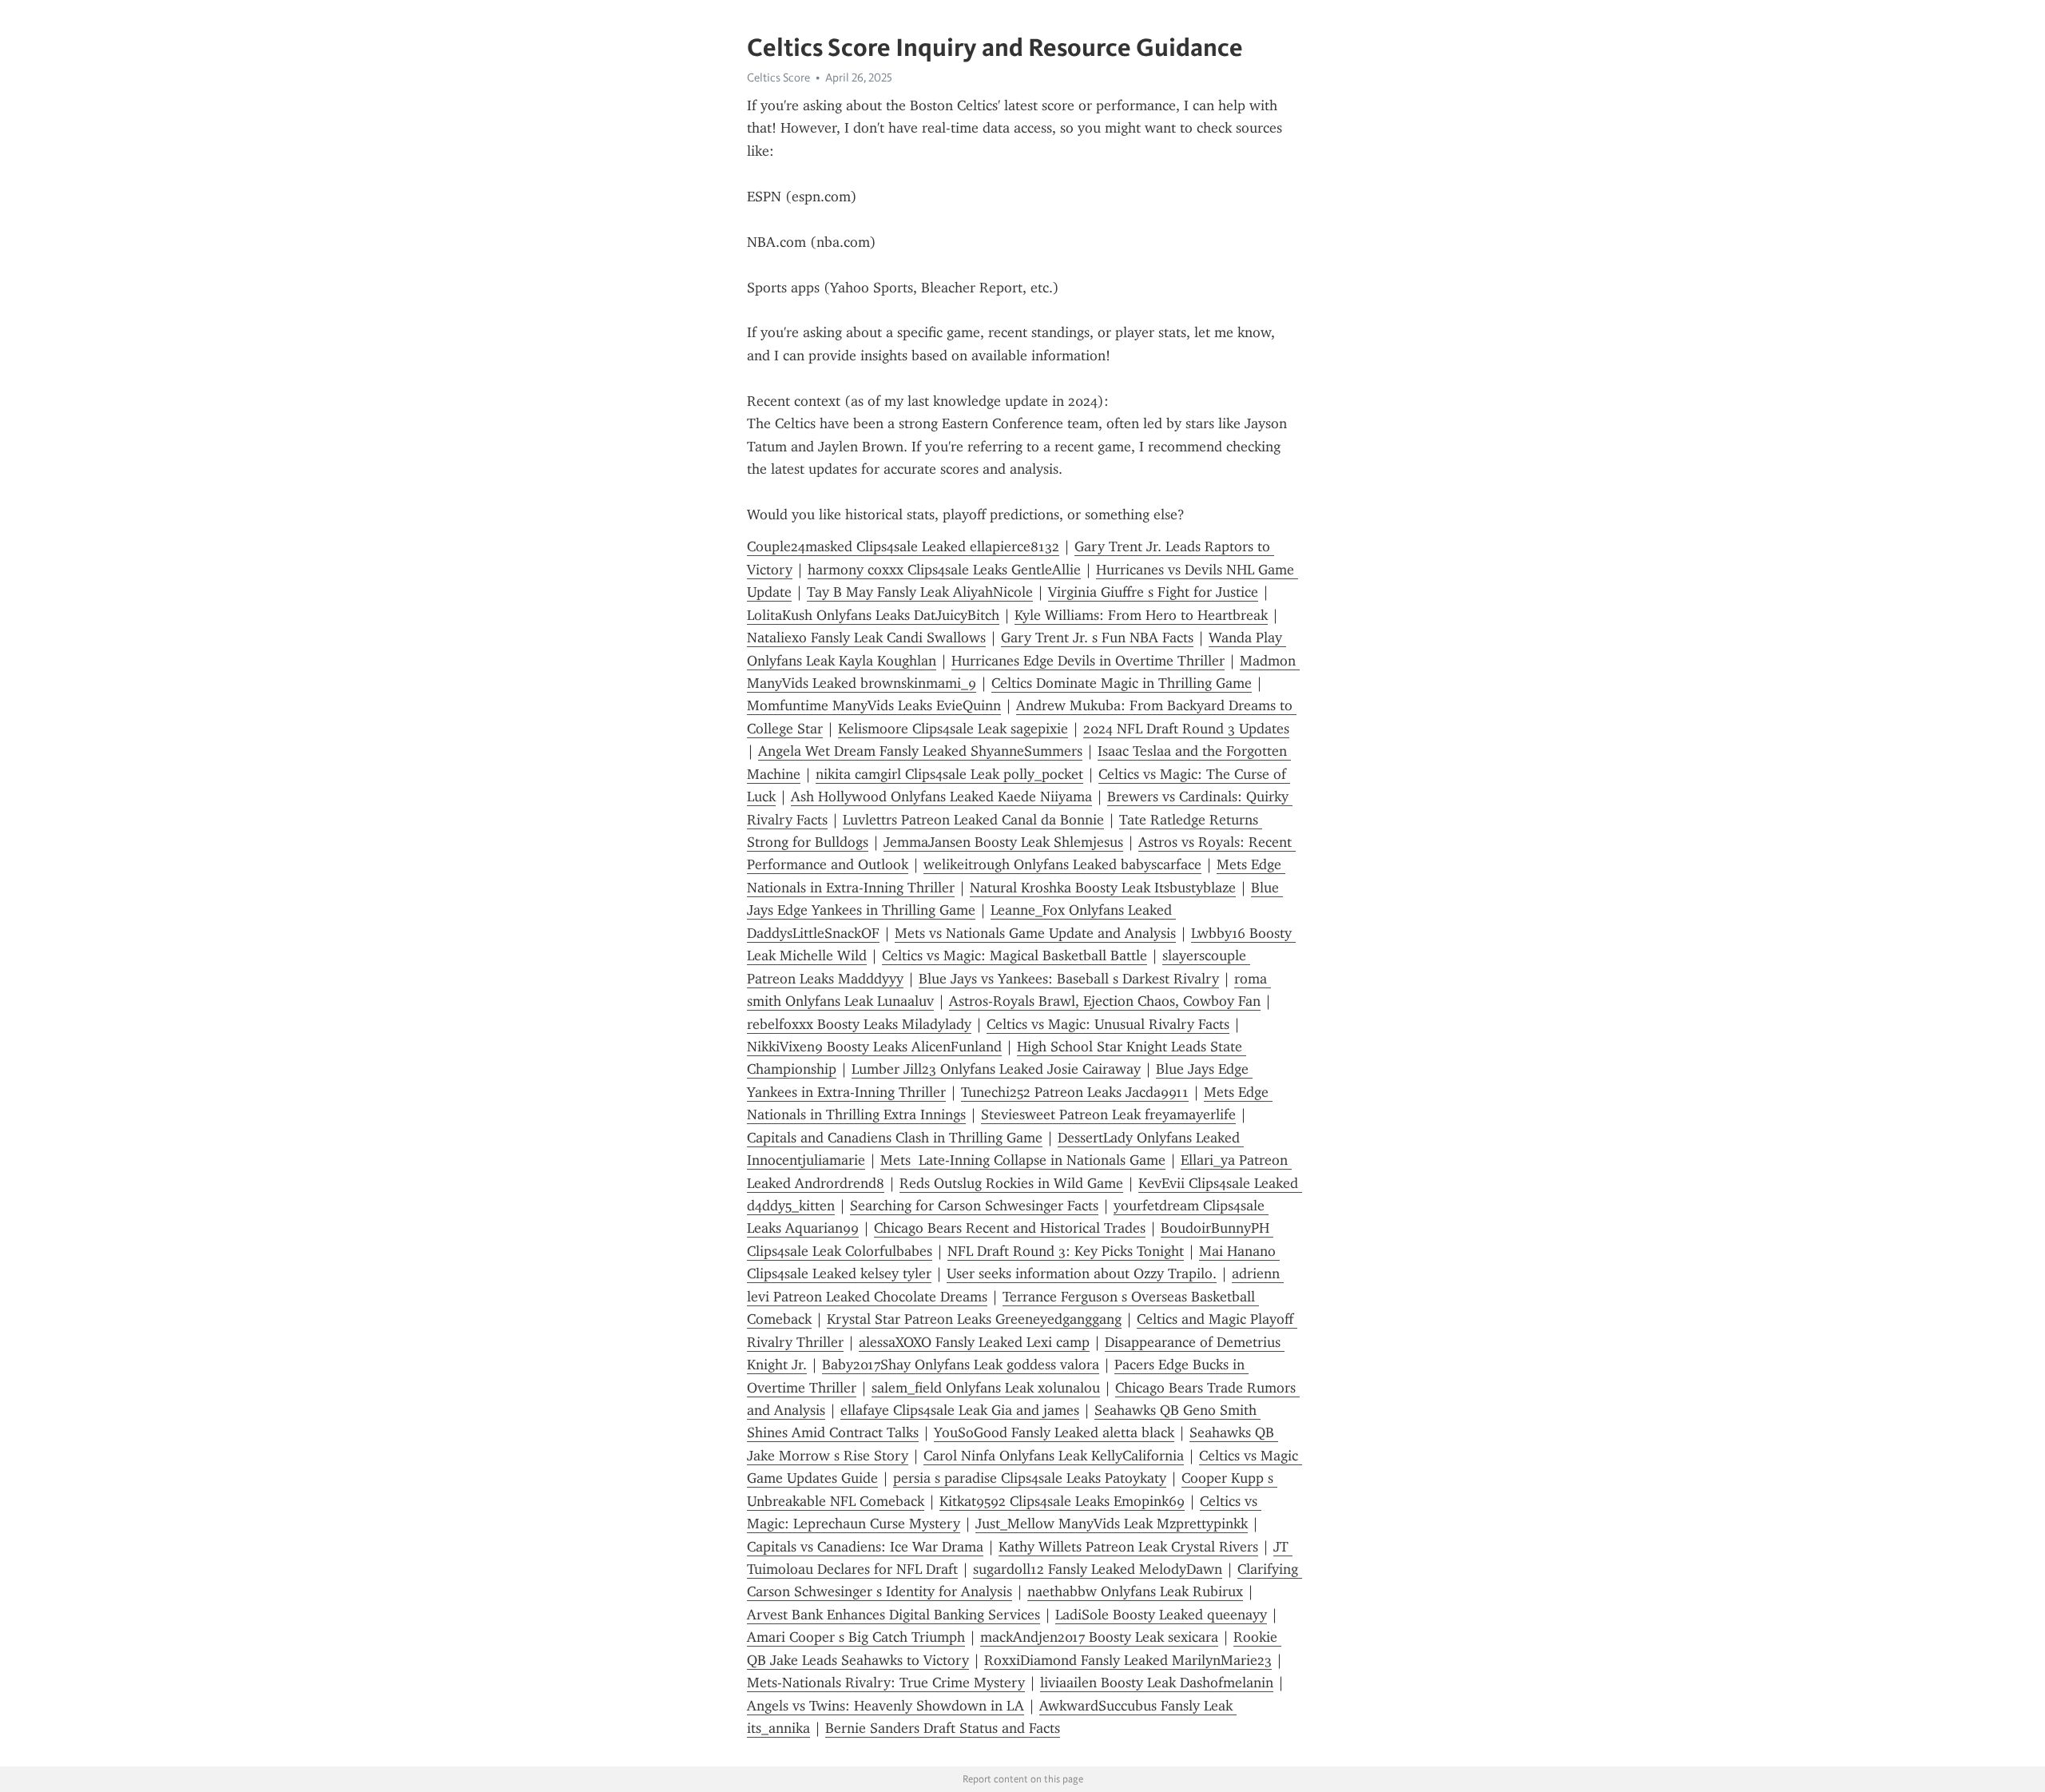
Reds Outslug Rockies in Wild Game (1011, 1183)
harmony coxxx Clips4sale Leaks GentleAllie (944, 570)
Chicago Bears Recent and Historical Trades (1010, 1228)
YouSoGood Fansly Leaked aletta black (1054, 1432)
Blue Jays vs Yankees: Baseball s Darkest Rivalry (1069, 979)
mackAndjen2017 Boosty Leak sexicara (1099, 1637)
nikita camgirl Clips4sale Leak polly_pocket (949, 774)
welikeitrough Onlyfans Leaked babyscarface (1062, 864)
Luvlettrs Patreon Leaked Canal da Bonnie (973, 820)
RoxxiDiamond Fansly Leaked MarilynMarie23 (1128, 1660)
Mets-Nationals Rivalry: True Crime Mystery (886, 1683)
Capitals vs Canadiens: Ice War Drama (865, 1547)
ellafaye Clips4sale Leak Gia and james (960, 1410)
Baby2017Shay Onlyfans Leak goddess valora (961, 1365)
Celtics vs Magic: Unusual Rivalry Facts (1108, 1024)
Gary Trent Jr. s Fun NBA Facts (1097, 638)
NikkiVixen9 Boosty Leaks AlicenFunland (874, 1047)
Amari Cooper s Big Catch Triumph (856, 1637)
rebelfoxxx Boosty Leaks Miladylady (859, 1024)
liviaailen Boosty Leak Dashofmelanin (1157, 1683)
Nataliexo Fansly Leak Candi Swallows (866, 638)
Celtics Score (778, 77)
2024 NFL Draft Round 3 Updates (1186, 729)
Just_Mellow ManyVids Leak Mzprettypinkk (1112, 1524)
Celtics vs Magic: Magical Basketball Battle (1015, 956)
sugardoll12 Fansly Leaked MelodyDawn (1098, 1569)
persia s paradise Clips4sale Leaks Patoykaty (1030, 1478)
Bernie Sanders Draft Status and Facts (943, 1728)
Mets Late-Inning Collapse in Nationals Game (1023, 1160)
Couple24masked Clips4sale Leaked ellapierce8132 (903, 546)
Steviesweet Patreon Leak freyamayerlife (1108, 1115)
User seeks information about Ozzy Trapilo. (1082, 1273)
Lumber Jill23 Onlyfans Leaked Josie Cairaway (996, 1069)
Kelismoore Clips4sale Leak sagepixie (953, 729)
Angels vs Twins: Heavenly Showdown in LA (886, 1706)
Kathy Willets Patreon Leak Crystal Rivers (1128, 1547)
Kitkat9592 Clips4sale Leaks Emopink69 (1062, 1501)
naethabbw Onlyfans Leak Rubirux (1135, 1591)
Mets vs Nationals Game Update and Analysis (1035, 933)
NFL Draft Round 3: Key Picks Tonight (1066, 1251)
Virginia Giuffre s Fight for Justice (1153, 592)
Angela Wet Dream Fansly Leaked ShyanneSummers (920, 751)
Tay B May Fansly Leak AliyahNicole (920, 592)
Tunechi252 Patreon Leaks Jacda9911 (1075, 1092)
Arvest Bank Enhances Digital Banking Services (893, 1615)
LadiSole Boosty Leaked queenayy (1161, 1615)
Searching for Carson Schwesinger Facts (974, 1206)
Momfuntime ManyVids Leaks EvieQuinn (874, 705)
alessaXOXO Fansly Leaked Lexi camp (974, 1342)
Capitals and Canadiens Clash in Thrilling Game (895, 1138)
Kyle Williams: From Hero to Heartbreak (1141, 615)
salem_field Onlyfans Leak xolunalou (986, 1388)
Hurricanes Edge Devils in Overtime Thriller (1088, 661)
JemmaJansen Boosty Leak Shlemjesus (1003, 842)
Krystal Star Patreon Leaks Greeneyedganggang (974, 1319)
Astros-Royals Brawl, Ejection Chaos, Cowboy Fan (1105, 1001)
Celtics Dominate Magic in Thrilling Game (1122, 683)
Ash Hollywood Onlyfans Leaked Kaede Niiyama (941, 797)
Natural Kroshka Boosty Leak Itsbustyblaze (1103, 888)
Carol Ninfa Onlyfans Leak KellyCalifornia (1054, 1456)
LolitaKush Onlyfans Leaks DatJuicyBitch (873, 615)
